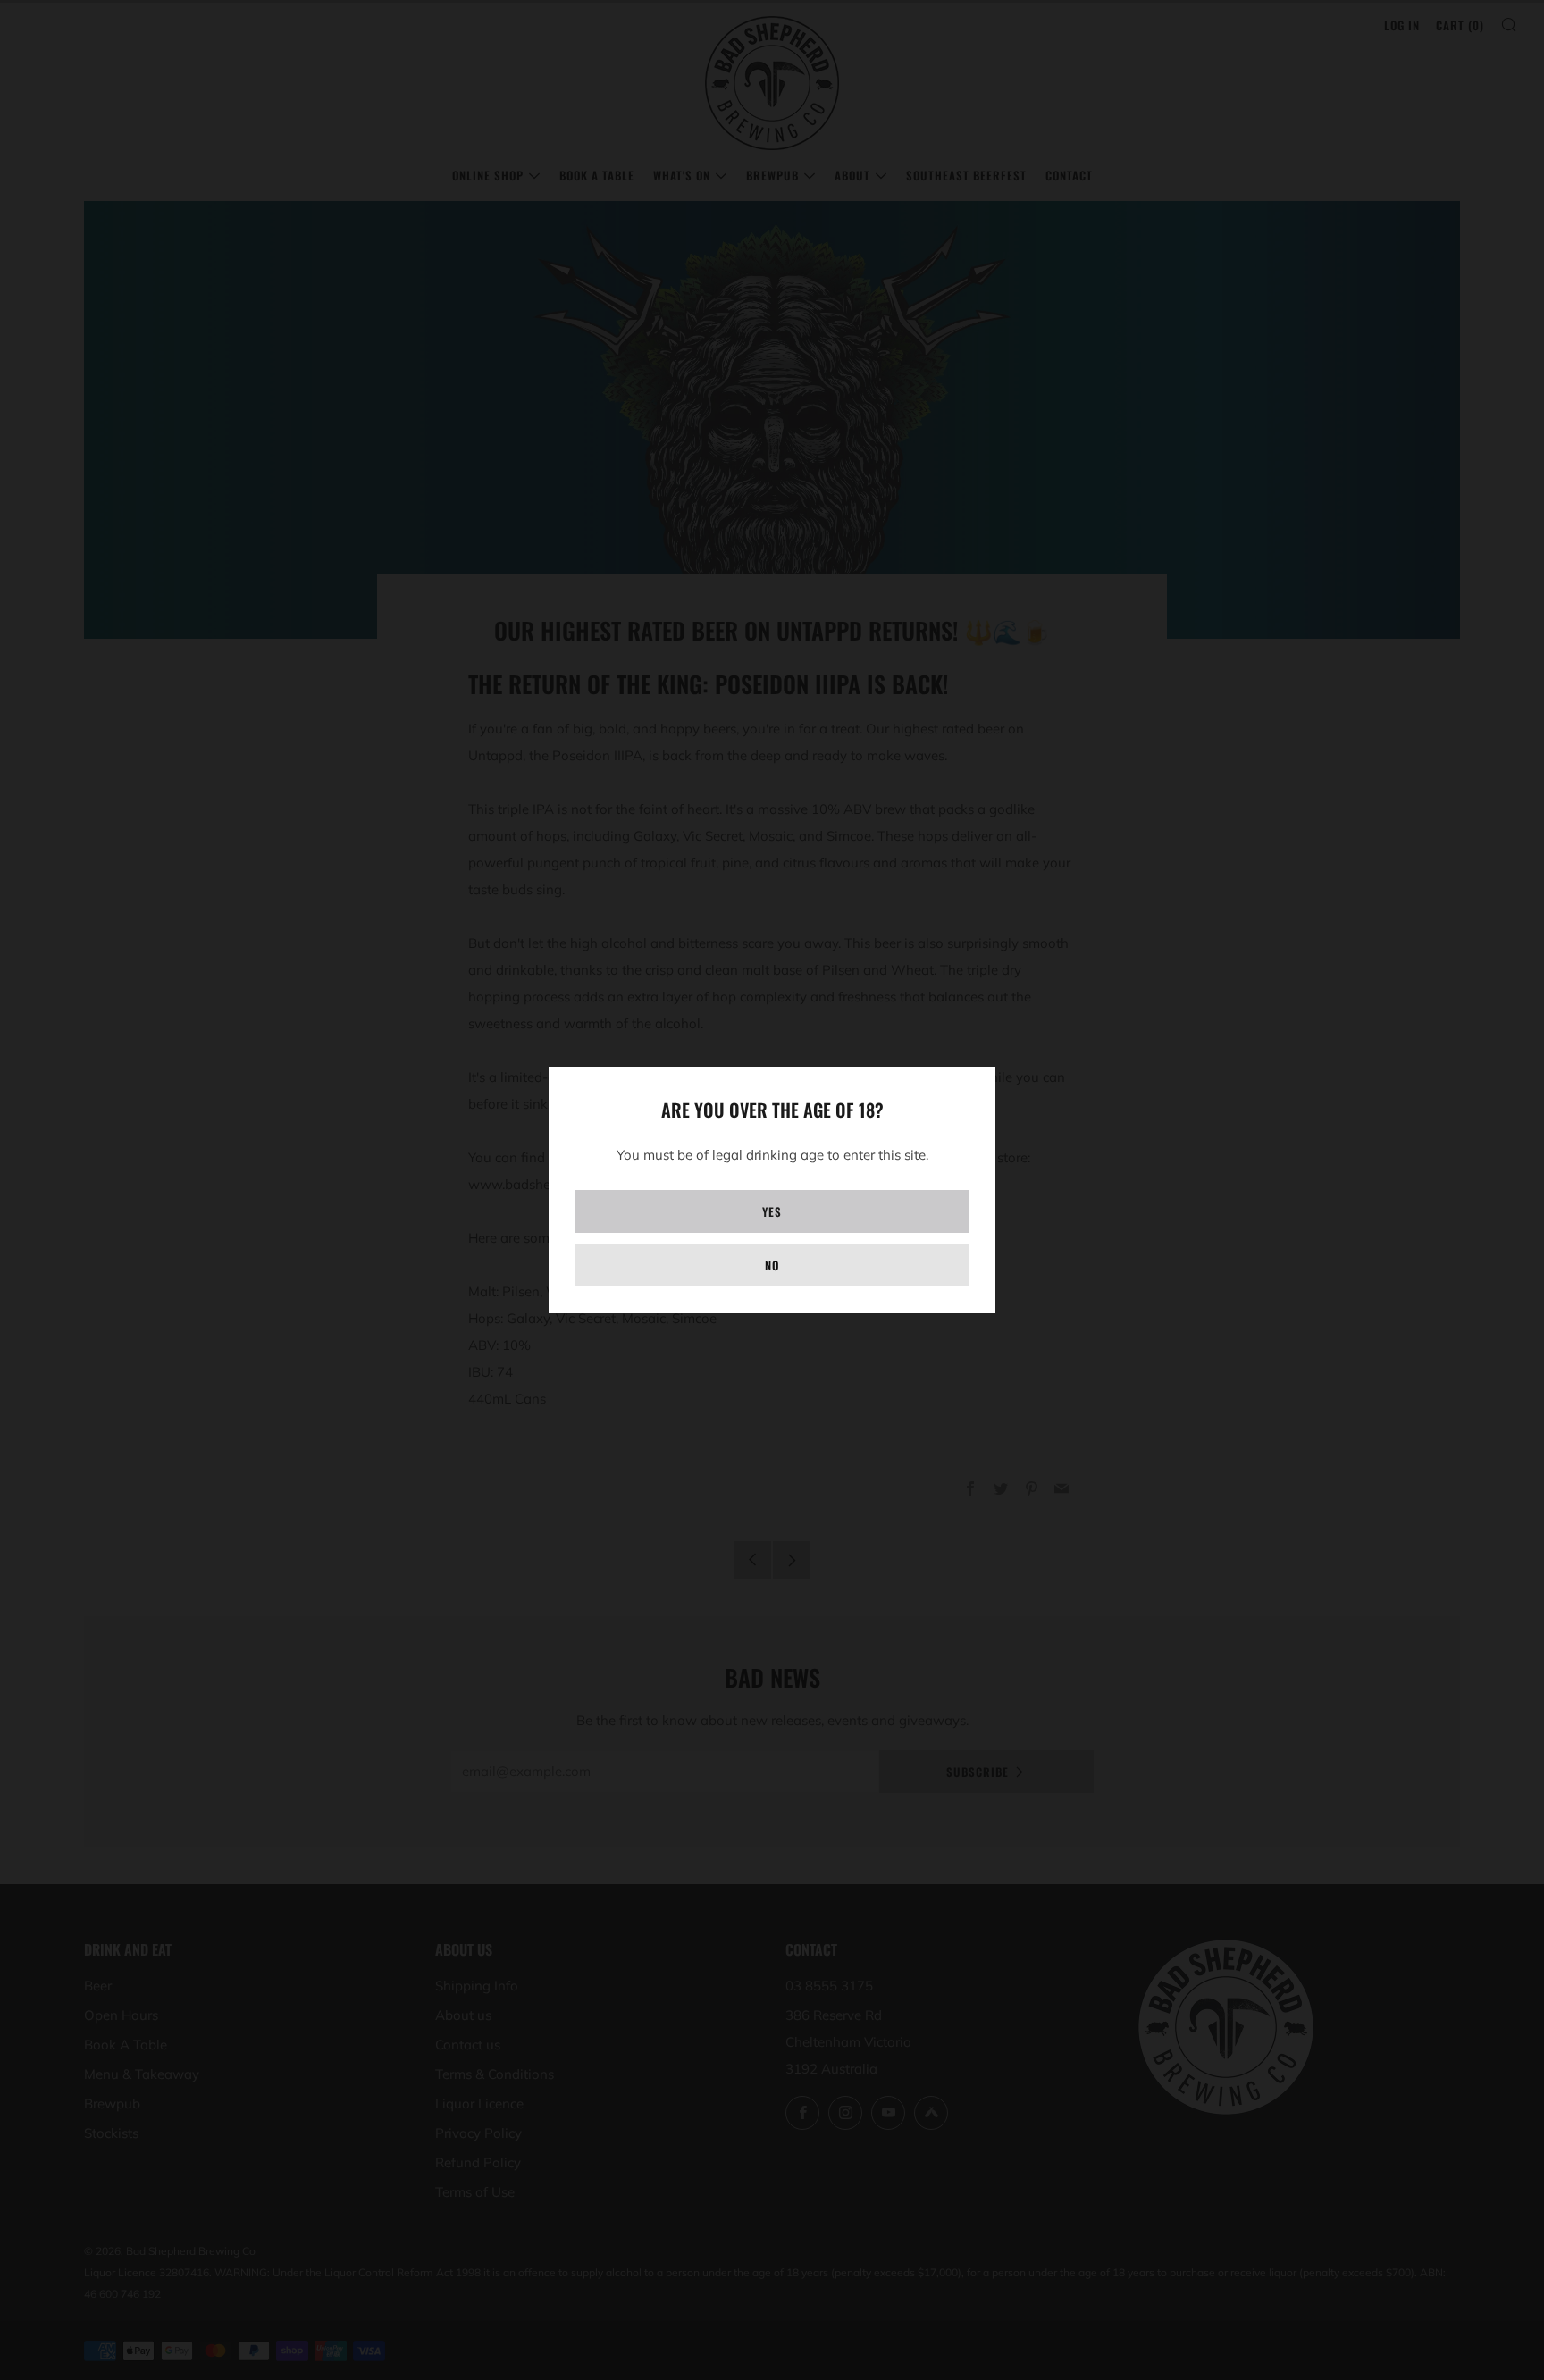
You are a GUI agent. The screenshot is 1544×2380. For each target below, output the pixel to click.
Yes (772, 1211)
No (772, 1265)
